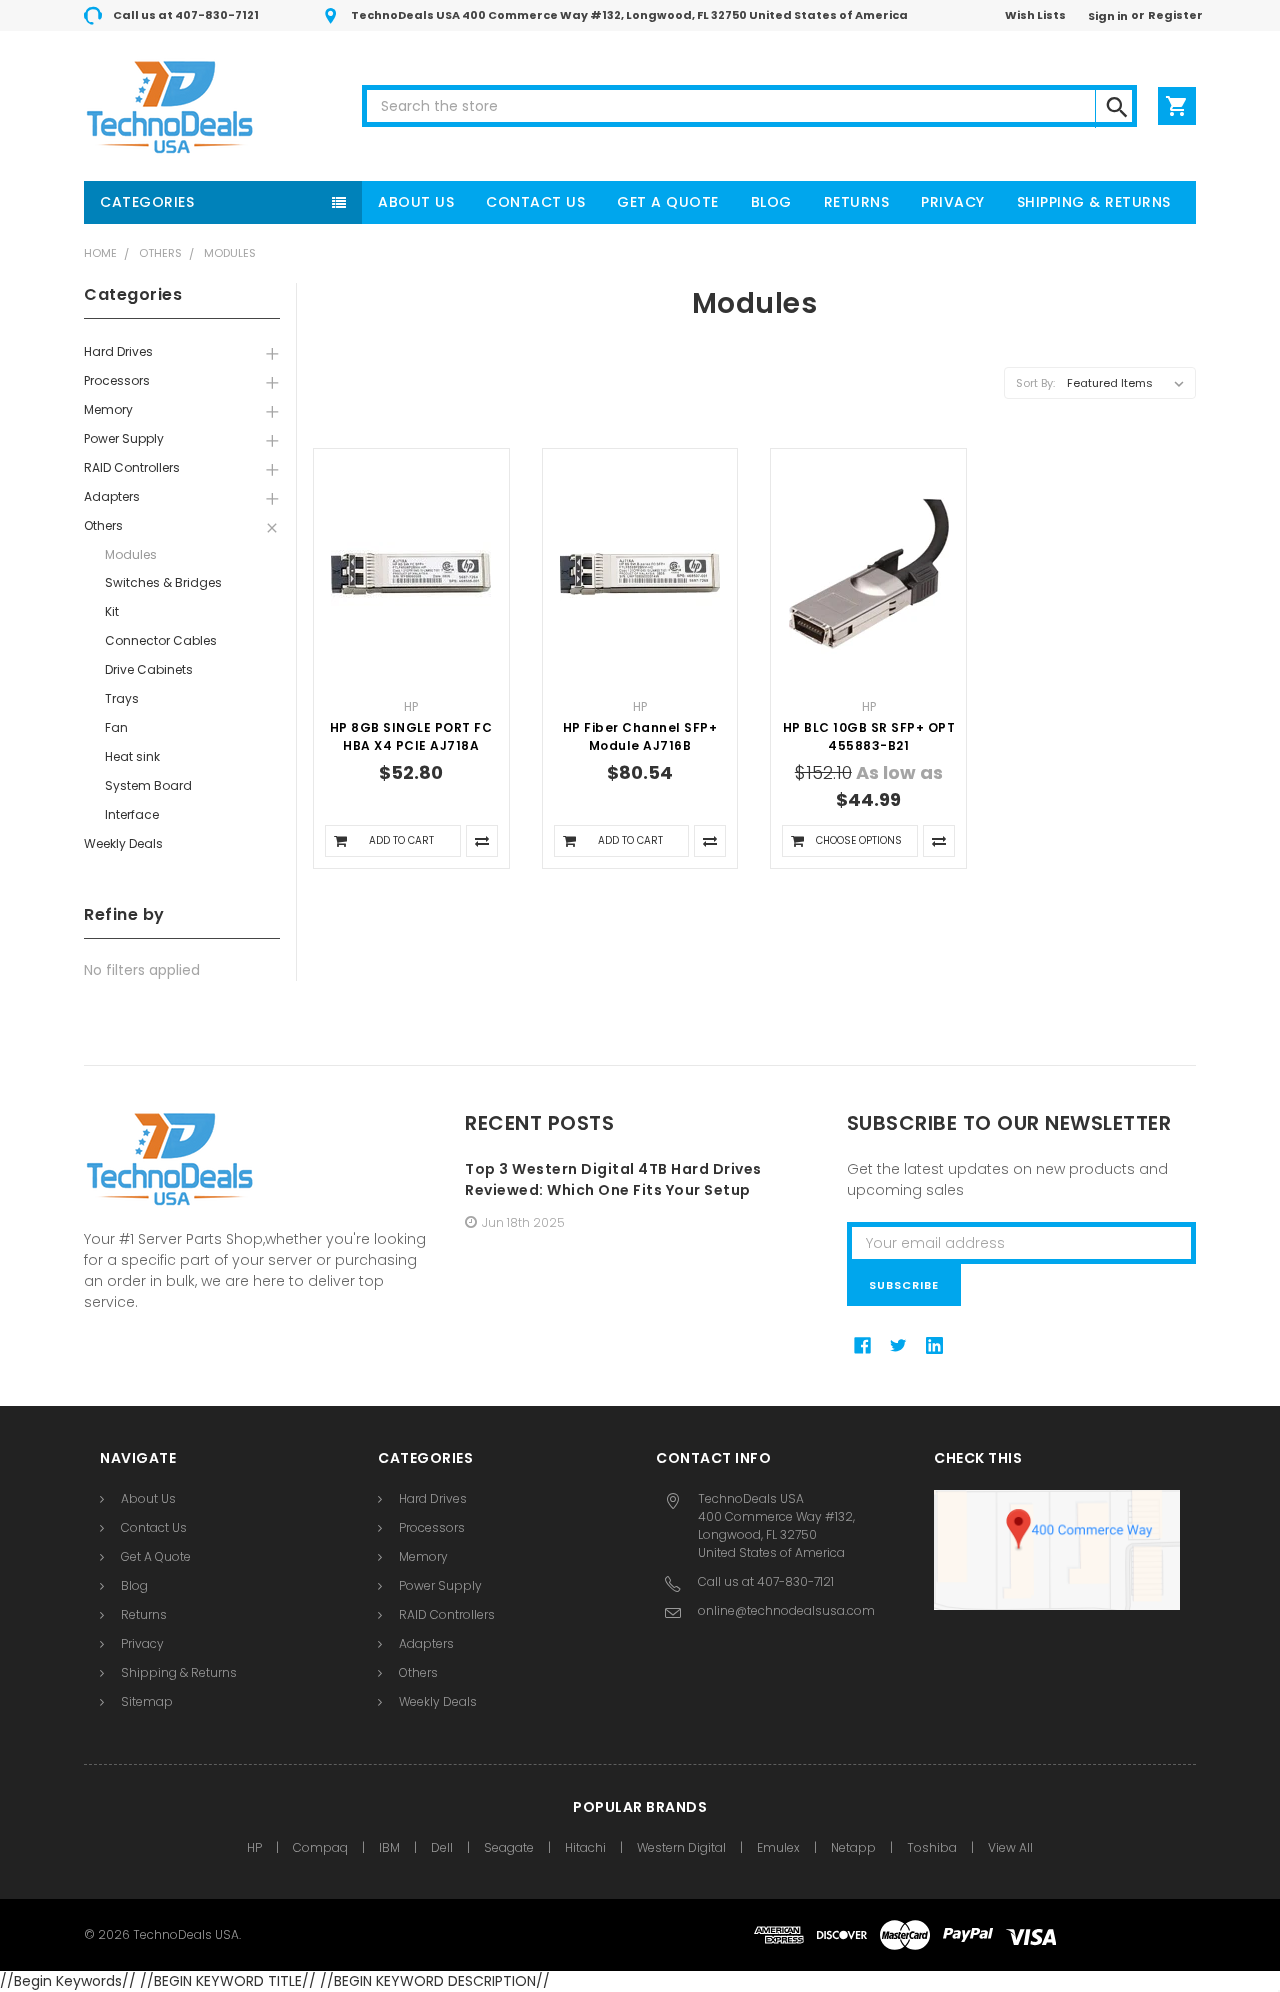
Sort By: (1035, 383)
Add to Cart (401, 840)
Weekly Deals (123, 843)
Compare (482, 841)
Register (1175, 15)
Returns (857, 202)
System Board (148, 785)
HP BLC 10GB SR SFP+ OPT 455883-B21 (869, 736)
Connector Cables (161, 640)
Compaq (320, 1847)
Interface (132, 814)
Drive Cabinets (149, 669)
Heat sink (132, 756)
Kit (112, 611)
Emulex (778, 1847)
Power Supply (124, 438)
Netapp (853, 1847)
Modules (230, 253)
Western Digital (681, 1847)
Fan (116, 727)
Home (100, 253)
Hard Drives (118, 351)
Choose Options (859, 840)
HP (254, 1847)
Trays (122, 698)
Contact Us (535, 202)
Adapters (112, 496)
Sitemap (147, 1701)
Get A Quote (668, 202)
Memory (108, 409)
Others (160, 253)
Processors (117, 380)
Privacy (953, 202)
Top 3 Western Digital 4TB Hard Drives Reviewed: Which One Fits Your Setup (613, 1179)
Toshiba (932, 1847)
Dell (442, 1847)
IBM (389, 1847)
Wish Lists (1035, 15)
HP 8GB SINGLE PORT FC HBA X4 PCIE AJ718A (411, 736)
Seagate (509, 1847)
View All (1010, 1847)
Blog (771, 202)
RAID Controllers (132, 467)
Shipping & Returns (1094, 202)
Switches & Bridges (163, 582)
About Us (416, 202)
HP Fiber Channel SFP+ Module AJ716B (640, 736)
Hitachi (585, 1847)
